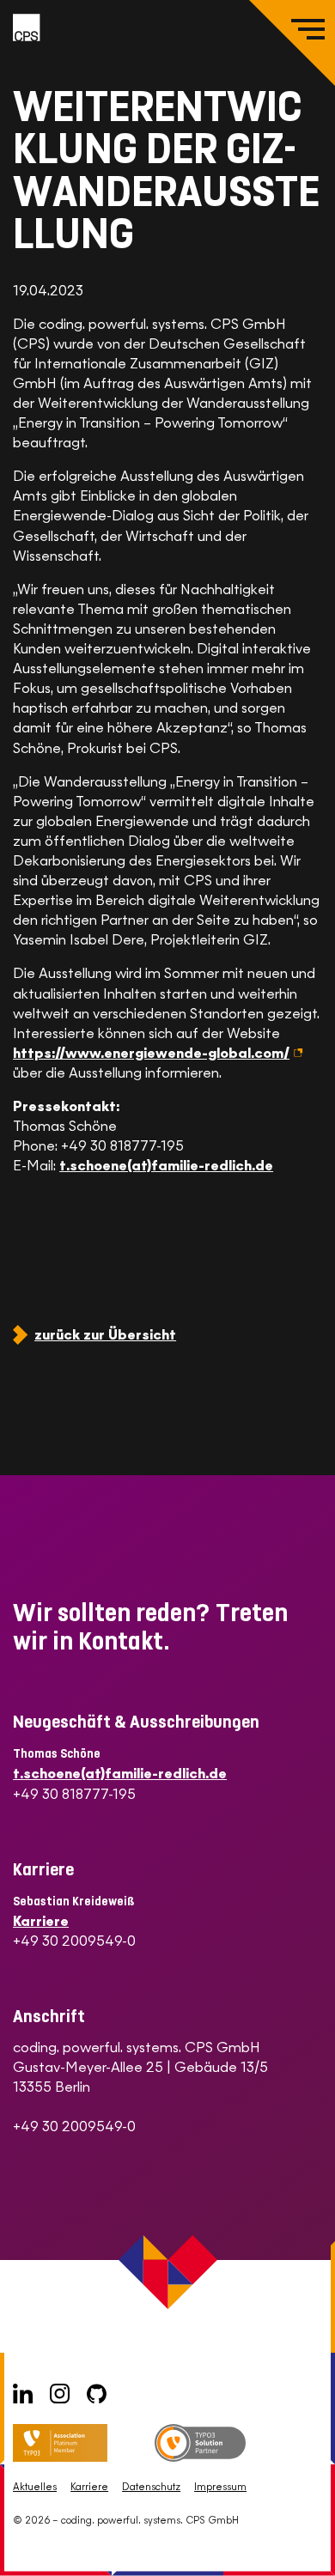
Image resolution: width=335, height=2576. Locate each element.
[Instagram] (60, 2394)
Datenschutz (151, 2487)
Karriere (41, 1921)
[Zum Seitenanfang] (303, 2544)
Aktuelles (35, 2487)
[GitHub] (97, 2394)
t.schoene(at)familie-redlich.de (166, 1166)
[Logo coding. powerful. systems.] (27, 27)
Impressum (220, 2487)
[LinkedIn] (23, 2394)
